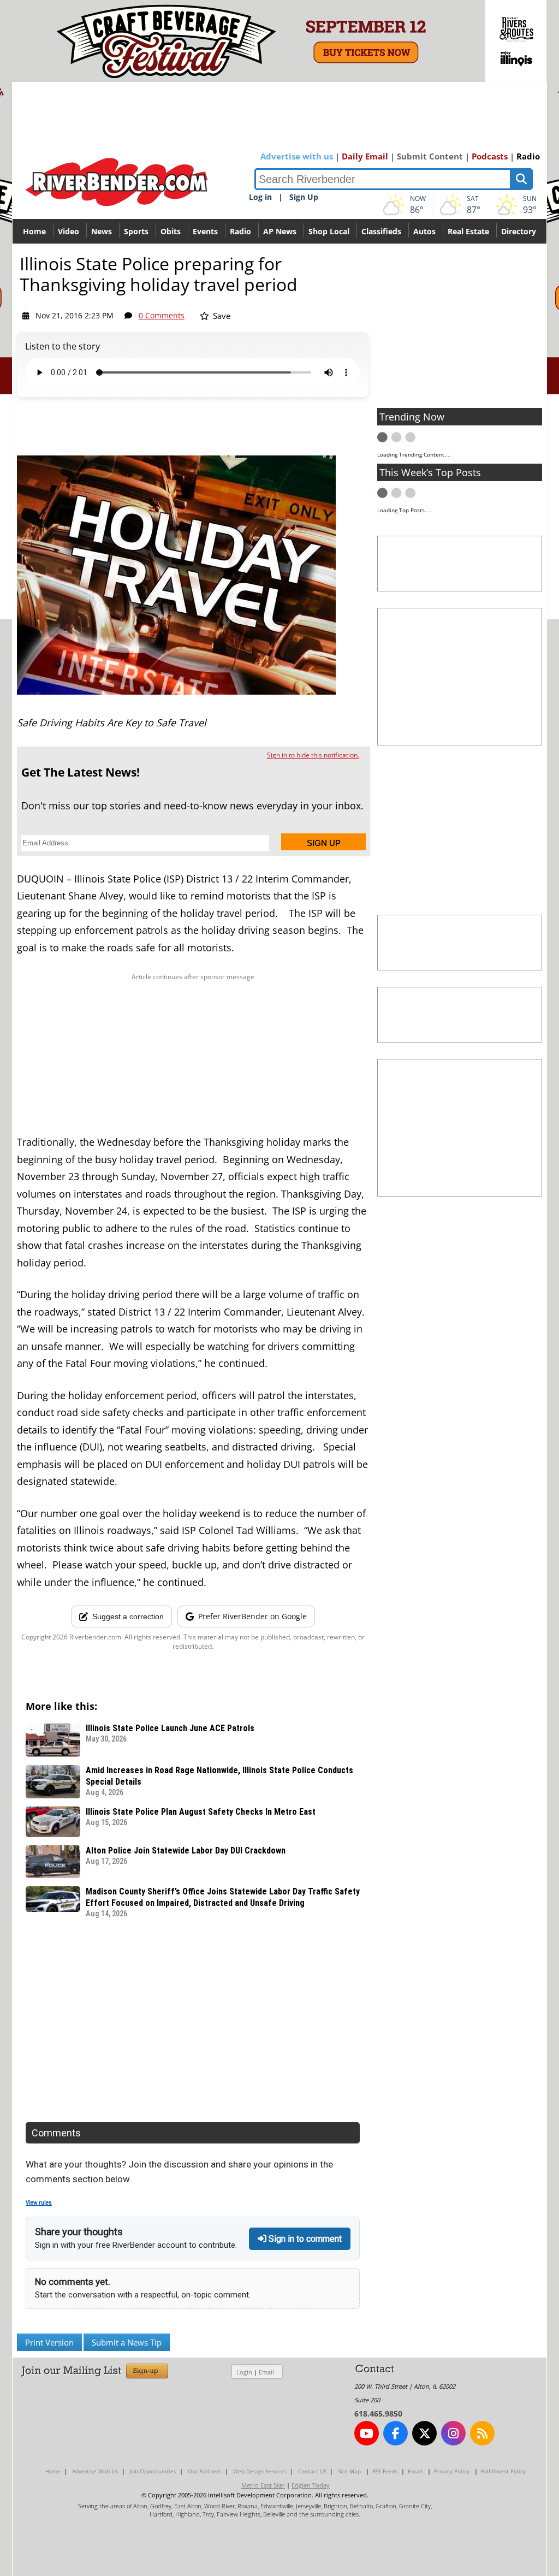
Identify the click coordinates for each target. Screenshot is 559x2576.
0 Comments (162, 315)
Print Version (49, 2342)
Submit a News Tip (127, 2342)
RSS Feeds (385, 2471)
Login (244, 2372)
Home (34, 231)
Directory (519, 231)
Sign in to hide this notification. (313, 755)
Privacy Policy (452, 2471)
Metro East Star (263, 2485)
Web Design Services (260, 2471)
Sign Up (304, 197)
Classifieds (381, 231)
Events (205, 231)
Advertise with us (297, 156)
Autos (424, 231)
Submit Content (430, 156)
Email (266, 2372)
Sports (136, 231)
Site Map (349, 2471)
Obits (171, 231)
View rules (39, 2203)
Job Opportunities (153, 2471)
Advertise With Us (95, 2471)
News (102, 231)
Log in (260, 197)
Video (69, 231)
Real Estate (468, 231)
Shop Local (329, 231)
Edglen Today (311, 2485)
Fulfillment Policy (503, 2471)
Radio (528, 156)
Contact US (312, 2471)
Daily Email (365, 156)
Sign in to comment (304, 2239)
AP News (280, 231)
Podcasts (490, 156)
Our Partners (205, 2471)
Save (221, 316)
